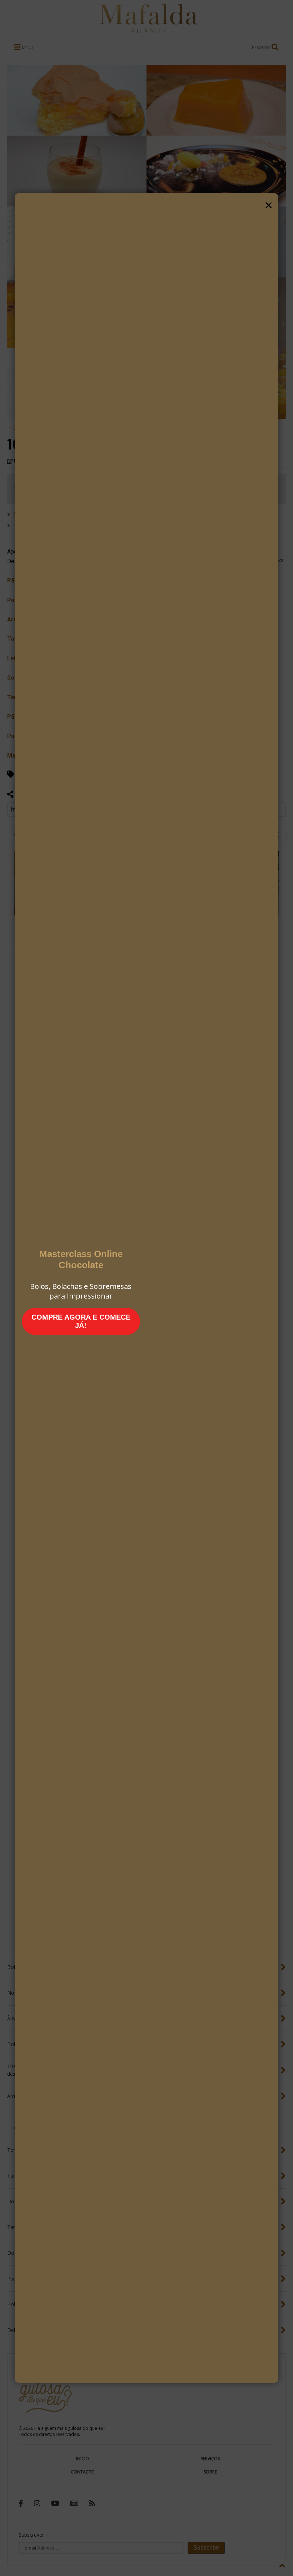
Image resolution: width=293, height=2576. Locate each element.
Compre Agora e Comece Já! (81, 1321)
